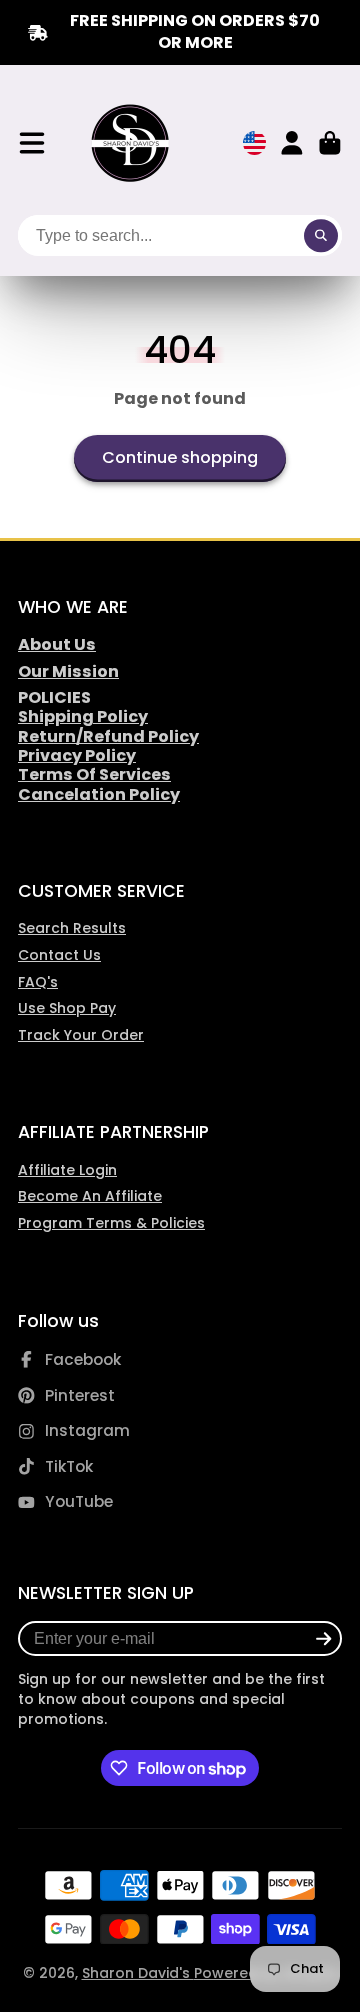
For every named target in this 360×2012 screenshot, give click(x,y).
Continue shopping (180, 457)
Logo (131, 143)
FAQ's (38, 982)
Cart (330, 143)
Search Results (72, 928)
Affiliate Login (67, 1170)
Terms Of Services (94, 774)
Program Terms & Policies (111, 1223)
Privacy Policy (77, 755)
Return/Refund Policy (108, 736)
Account (292, 143)
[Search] (321, 236)
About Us (57, 644)
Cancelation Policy (99, 794)
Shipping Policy (83, 716)
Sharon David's (138, 1973)
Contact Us (59, 955)
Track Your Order (81, 1035)
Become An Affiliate (90, 1196)
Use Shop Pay (67, 1008)
